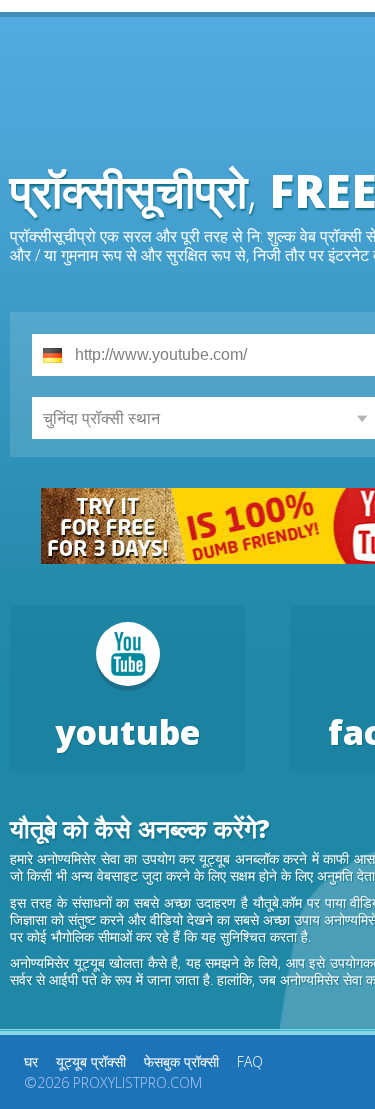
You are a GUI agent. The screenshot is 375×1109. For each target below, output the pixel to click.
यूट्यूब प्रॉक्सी (91, 1061)
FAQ (250, 1061)
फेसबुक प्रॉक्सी (181, 1061)
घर (31, 1061)
